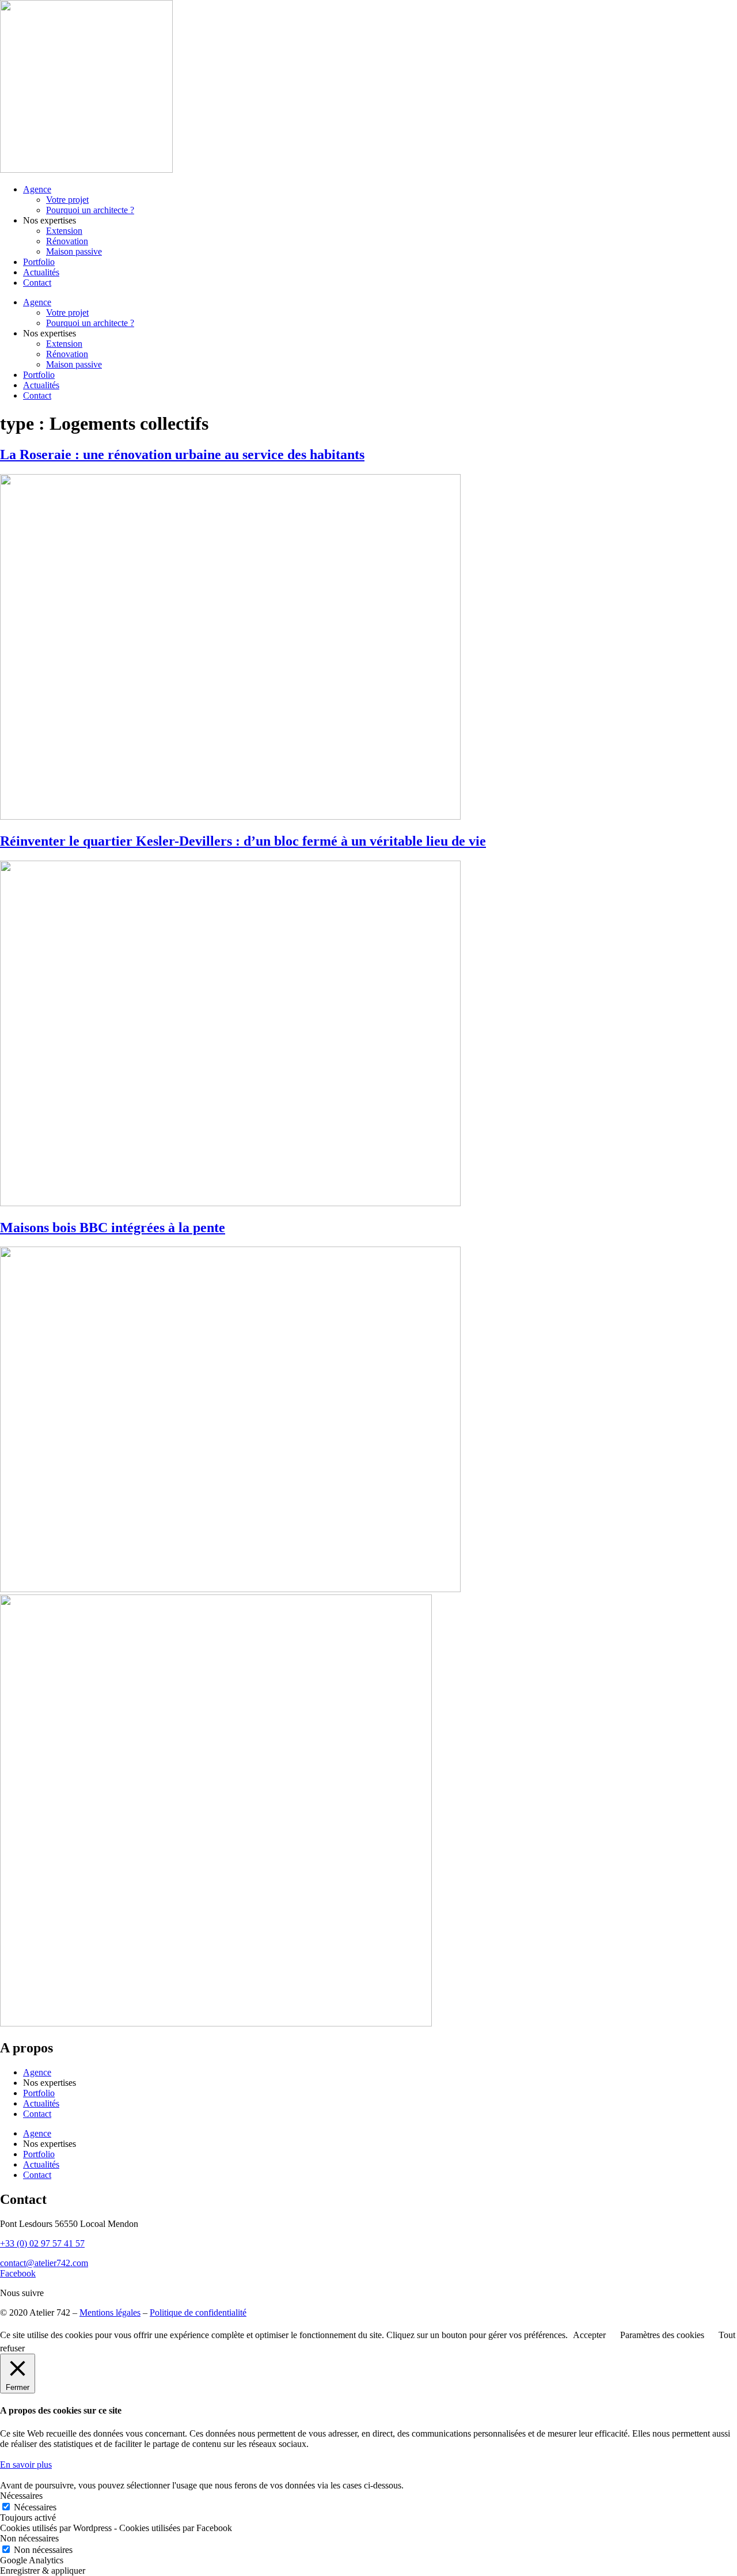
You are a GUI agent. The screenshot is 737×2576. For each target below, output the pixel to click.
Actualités (41, 272)
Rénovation (67, 241)
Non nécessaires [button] (29, 2538)
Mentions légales (110, 2312)
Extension (64, 231)
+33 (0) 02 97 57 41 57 (42, 2243)
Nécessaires (35, 2507)
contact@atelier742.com (44, 2263)
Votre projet (67, 200)
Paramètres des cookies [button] (662, 2335)
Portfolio (39, 262)
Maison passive (74, 251)
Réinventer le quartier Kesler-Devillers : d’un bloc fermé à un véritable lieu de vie (243, 841)
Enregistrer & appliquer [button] (43, 2571)
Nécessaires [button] (21, 2496)
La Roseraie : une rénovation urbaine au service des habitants (182, 454)
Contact (37, 283)
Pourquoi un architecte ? (90, 210)
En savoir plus (26, 2465)
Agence (37, 189)
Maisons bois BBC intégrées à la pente (113, 1228)
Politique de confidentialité (198, 2312)
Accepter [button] (589, 2335)
